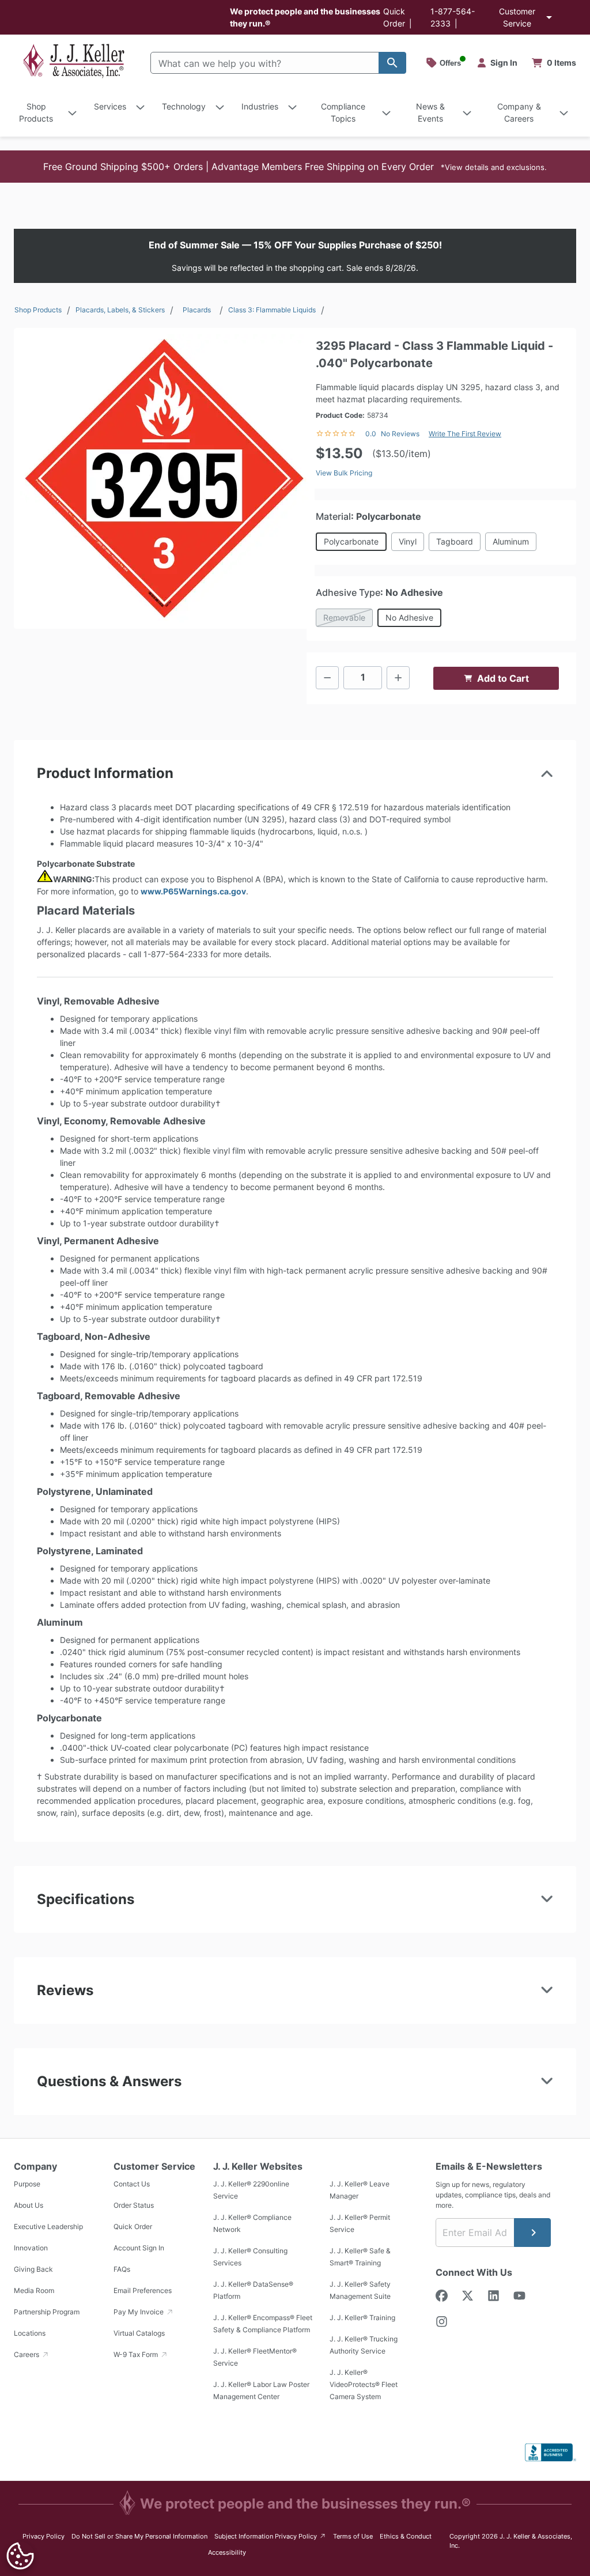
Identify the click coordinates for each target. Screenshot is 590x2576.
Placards (197, 310)
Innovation (31, 2248)
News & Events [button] (430, 112)
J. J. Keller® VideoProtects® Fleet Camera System (364, 2384)
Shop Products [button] (36, 112)
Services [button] (110, 106)
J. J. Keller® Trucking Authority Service (364, 2345)
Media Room (34, 2290)
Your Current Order (554, 63)
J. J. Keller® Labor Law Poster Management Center (261, 2390)
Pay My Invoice (139, 2312)
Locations (30, 2333)
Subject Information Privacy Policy (271, 2536)
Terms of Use (353, 2536)
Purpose (27, 2184)
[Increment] (398, 678)
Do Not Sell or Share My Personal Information (139, 2536)
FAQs (122, 2269)
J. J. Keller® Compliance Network (252, 2223)
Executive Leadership (48, 2226)
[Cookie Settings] (20, 2556)
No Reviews (400, 434)
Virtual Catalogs (139, 2333)
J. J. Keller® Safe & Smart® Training (360, 2257)
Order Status (134, 2205)
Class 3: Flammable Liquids (272, 310)
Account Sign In (139, 2248)
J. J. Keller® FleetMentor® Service (255, 2357)
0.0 (371, 434)
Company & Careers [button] (519, 112)
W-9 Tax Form (137, 2354)
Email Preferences (143, 2290)
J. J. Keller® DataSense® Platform (253, 2290)
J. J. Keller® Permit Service (360, 2223)
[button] (295, 167)
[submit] (532, 2233)
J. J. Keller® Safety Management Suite (360, 2290)
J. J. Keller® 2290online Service (251, 2190)
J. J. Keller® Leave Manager (360, 2190)
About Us (29, 2205)
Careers (27, 2354)
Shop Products (38, 310)
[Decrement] (327, 678)
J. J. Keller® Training (362, 2318)
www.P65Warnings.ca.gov (193, 891)
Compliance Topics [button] (343, 112)
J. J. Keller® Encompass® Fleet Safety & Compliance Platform (263, 2324)
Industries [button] (260, 106)
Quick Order (133, 2226)
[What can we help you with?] (392, 63)
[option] (164, 478)
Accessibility (227, 2552)
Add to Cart (503, 678)
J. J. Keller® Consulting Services (250, 2257)
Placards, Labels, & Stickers (120, 310)
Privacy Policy (44, 2536)
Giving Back (33, 2269)
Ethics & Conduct (406, 2536)
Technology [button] (184, 106)
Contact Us (132, 2184)
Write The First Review (465, 434)
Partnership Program (47, 2312)
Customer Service (517, 17)
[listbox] (164, 478)
